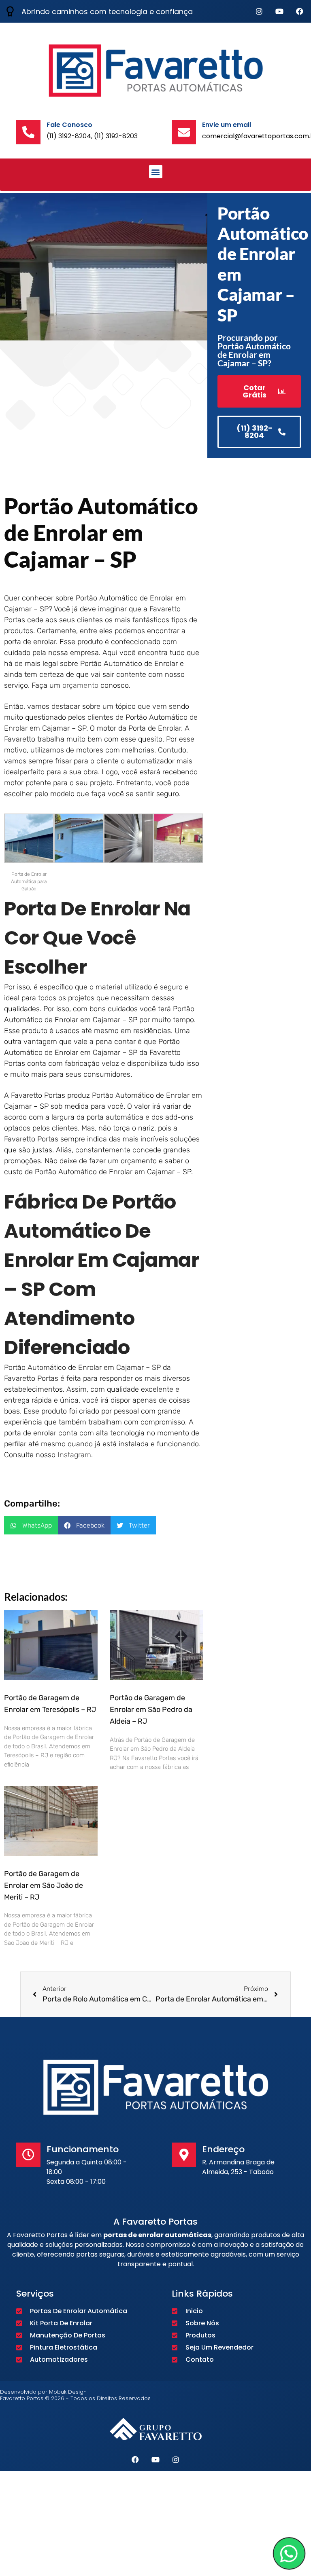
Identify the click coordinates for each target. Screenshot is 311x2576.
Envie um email (227, 125)
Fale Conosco (69, 125)
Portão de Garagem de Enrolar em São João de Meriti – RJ (44, 1885)
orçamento (80, 685)
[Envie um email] (184, 132)
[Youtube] (279, 11)
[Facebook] (300, 11)
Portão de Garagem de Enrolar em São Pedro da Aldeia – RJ (151, 1710)
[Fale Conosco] (28, 132)
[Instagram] (259, 11)
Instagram (74, 1455)
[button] (156, 172)
